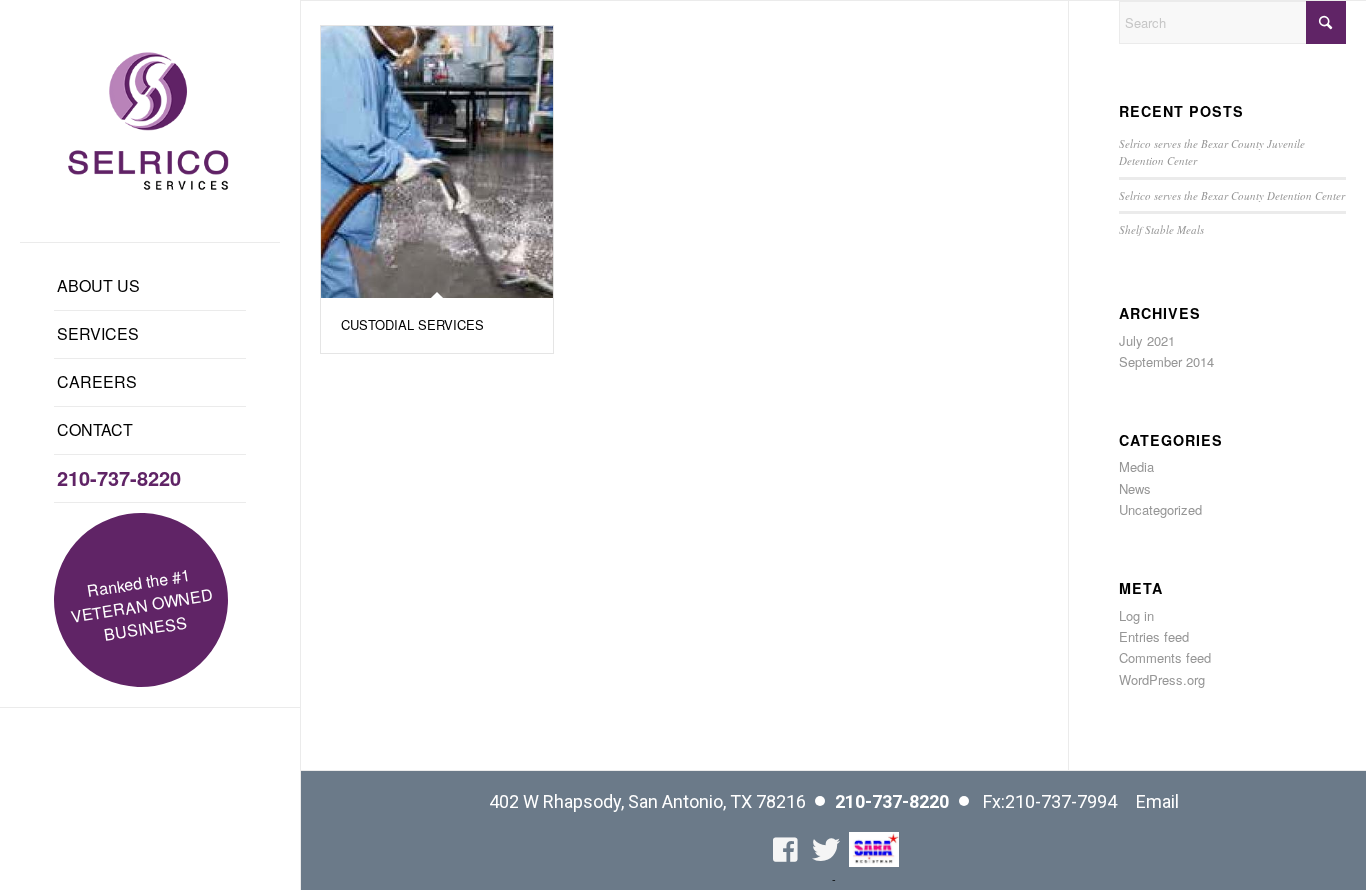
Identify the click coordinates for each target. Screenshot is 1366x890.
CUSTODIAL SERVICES (412, 324)
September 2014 (1166, 361)
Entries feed (1154, 636)
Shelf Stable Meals (1161, 229)
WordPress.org (1162, 679)
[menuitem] (150, 287)
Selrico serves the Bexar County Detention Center (1232, 195)
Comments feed (1165, 657)
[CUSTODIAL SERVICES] (437, 162)
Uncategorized (1160, 509)
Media (1136, 466)
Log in (1136, 615)
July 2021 (1147, 340)
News (1135, 488)
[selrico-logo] (150, 121)
